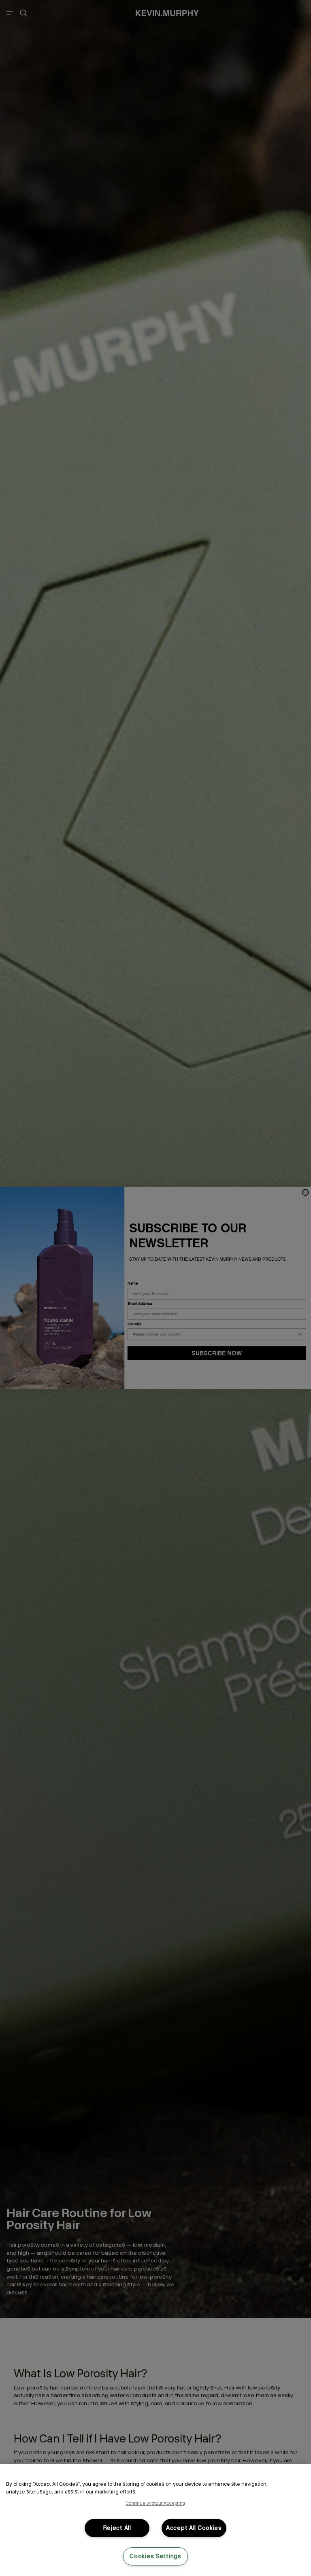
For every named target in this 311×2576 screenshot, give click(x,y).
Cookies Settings (155, 2556)
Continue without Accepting (156, 2503)
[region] (155, 2520)
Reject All (117, 2528)
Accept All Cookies (194, 2528)
